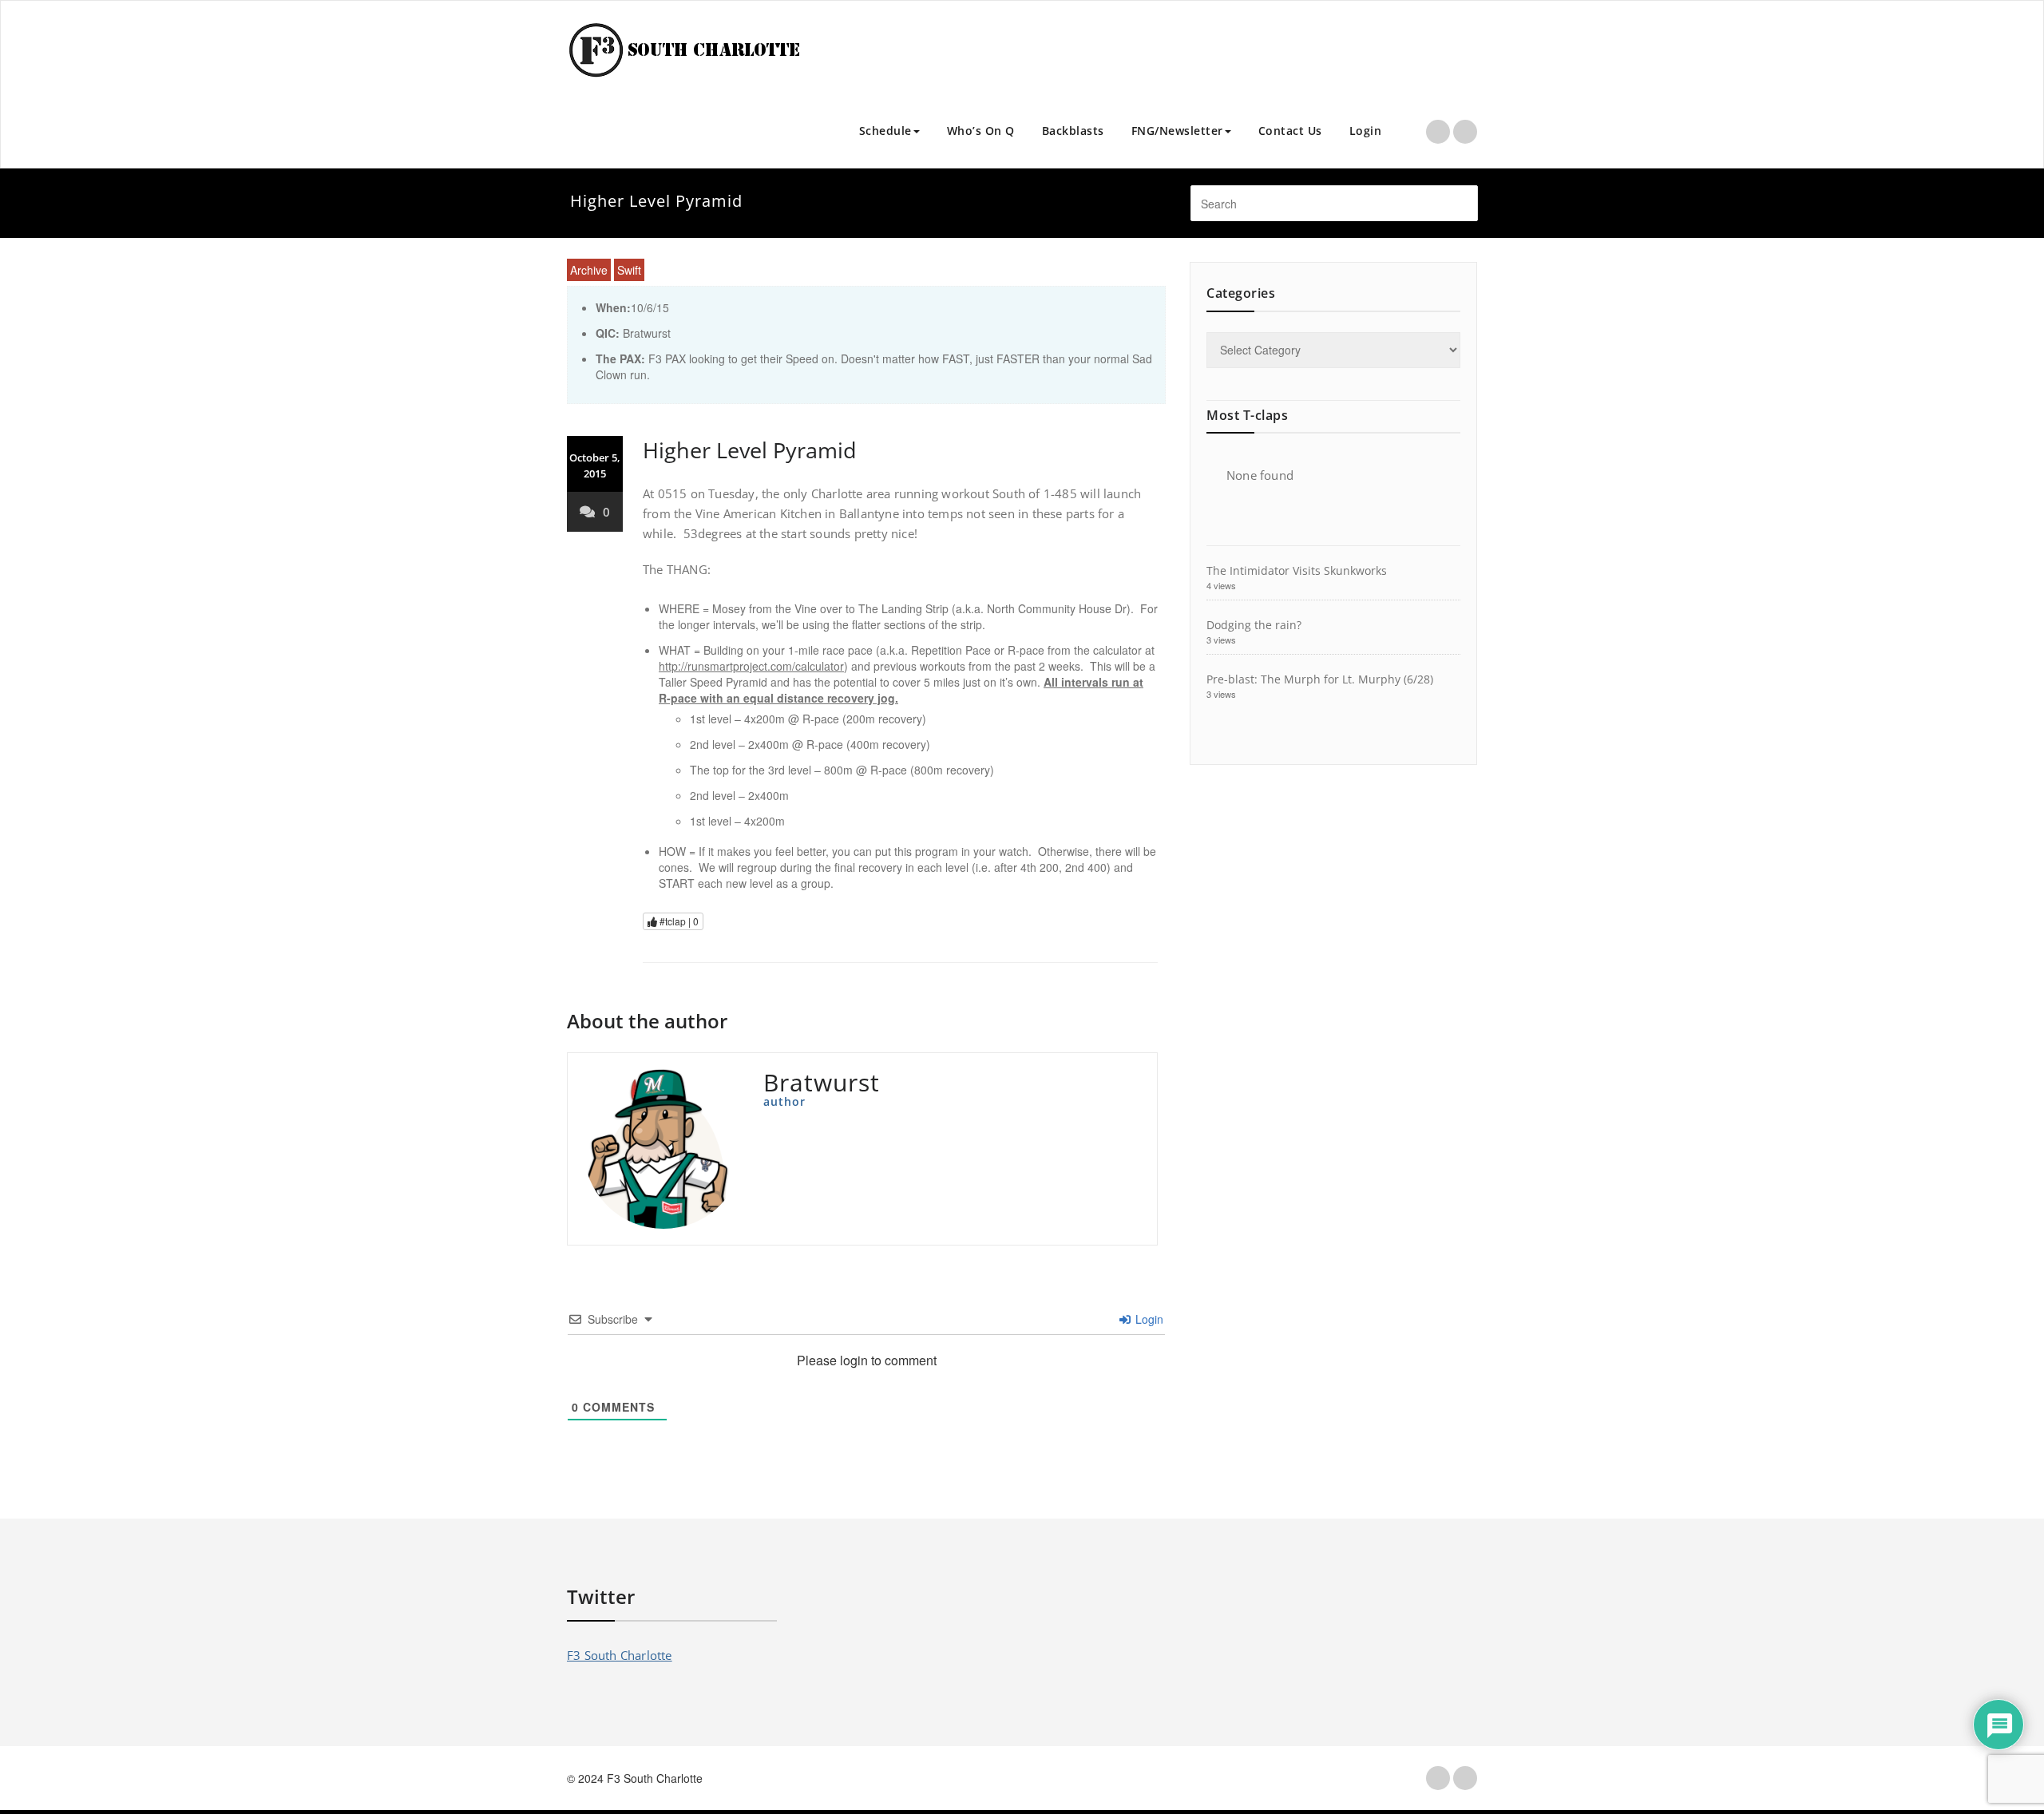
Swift (629, 270)
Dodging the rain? (1254, 625)
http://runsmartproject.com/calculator (751, 666)
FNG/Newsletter (1177, 131)
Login (1366, 131)
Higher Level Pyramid (750, 450)
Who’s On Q (981, 131)
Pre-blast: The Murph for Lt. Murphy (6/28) (1320, 679)
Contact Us (1290, 131)
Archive (589, 270)
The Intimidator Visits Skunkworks (1297, 570)
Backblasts (1073, 131)
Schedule (885, 131)
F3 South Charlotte (620, 1655)
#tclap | (678, 921)
